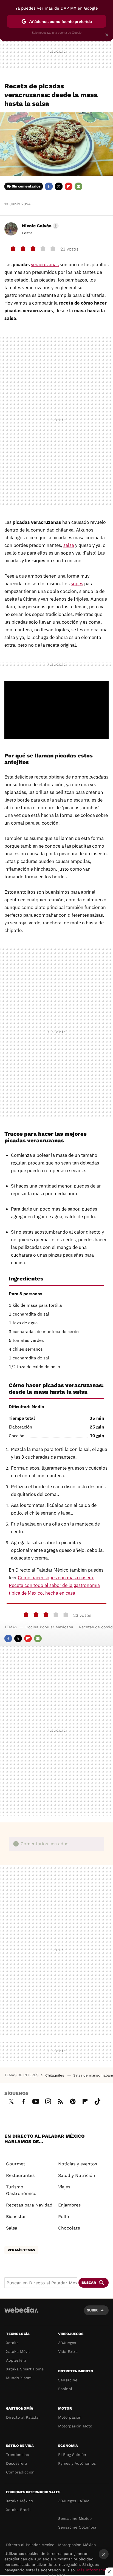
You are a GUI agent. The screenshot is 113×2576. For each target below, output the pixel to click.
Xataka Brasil (18, 2510)
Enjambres (69, 2205)
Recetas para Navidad (29, 2205)
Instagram (48, 2101)
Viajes (64, 2187)
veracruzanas (45, 265)
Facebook (49, 186)
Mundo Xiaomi (19, 2378)
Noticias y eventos (78, 2164)
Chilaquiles (55, 2075)
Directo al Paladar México (30, 2545)
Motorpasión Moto (75, 2426)
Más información (93, 2570)
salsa (69, 545)
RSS (60, 2101)
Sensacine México (75, 2518)
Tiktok (97, 2101)
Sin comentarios (26, 186)
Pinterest (73, 2101)
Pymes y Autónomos (77, 2463)
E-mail (78, 186)
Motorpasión (70, 2417)
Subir (92, 2310)
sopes (77, 584)
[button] (39, 226)
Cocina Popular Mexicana (49, 1627)
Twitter (59, 186)
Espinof (65, 2389)
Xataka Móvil (18, 2351)
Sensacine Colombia (77, 2527)
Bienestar (16, 2216)
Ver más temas (21, 2250)
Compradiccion (20, 2472)
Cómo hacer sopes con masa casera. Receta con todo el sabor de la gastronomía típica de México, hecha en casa (54, 1585)
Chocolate (69, 2228)
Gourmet (16, 2164)
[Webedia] (21, 2314)
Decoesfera (17, 2463)
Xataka (12, 2343)
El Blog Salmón (72, 2455)
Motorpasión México (77, 2545)
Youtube (36, 2101)
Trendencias (17, 2455)
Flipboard (69, 186)
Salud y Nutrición (77, 2175)
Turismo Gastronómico (21, 2190)
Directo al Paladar (23, 2417)
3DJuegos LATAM (74, 2501)
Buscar (89, 2283)
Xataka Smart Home (25, 2369)
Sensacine (68, 2380)
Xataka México (19, 2501)
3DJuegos (67, 2343)
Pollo (64, 2216)
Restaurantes (20, 2175)
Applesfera (16, 2360)
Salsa (12, 2228)
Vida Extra (68, 2351)
